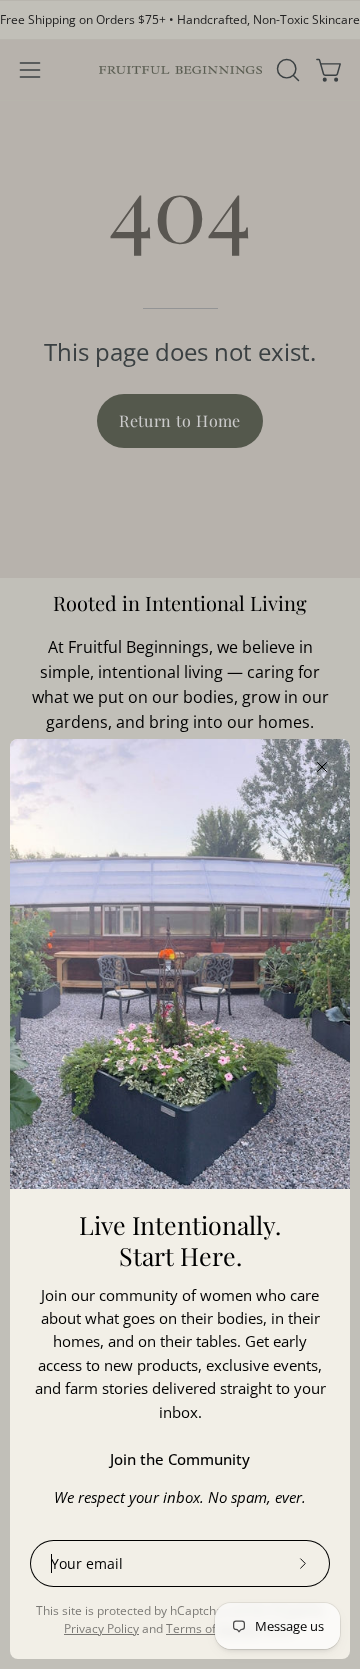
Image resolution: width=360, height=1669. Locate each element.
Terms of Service (213, 1628)
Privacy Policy (101, 1628)
